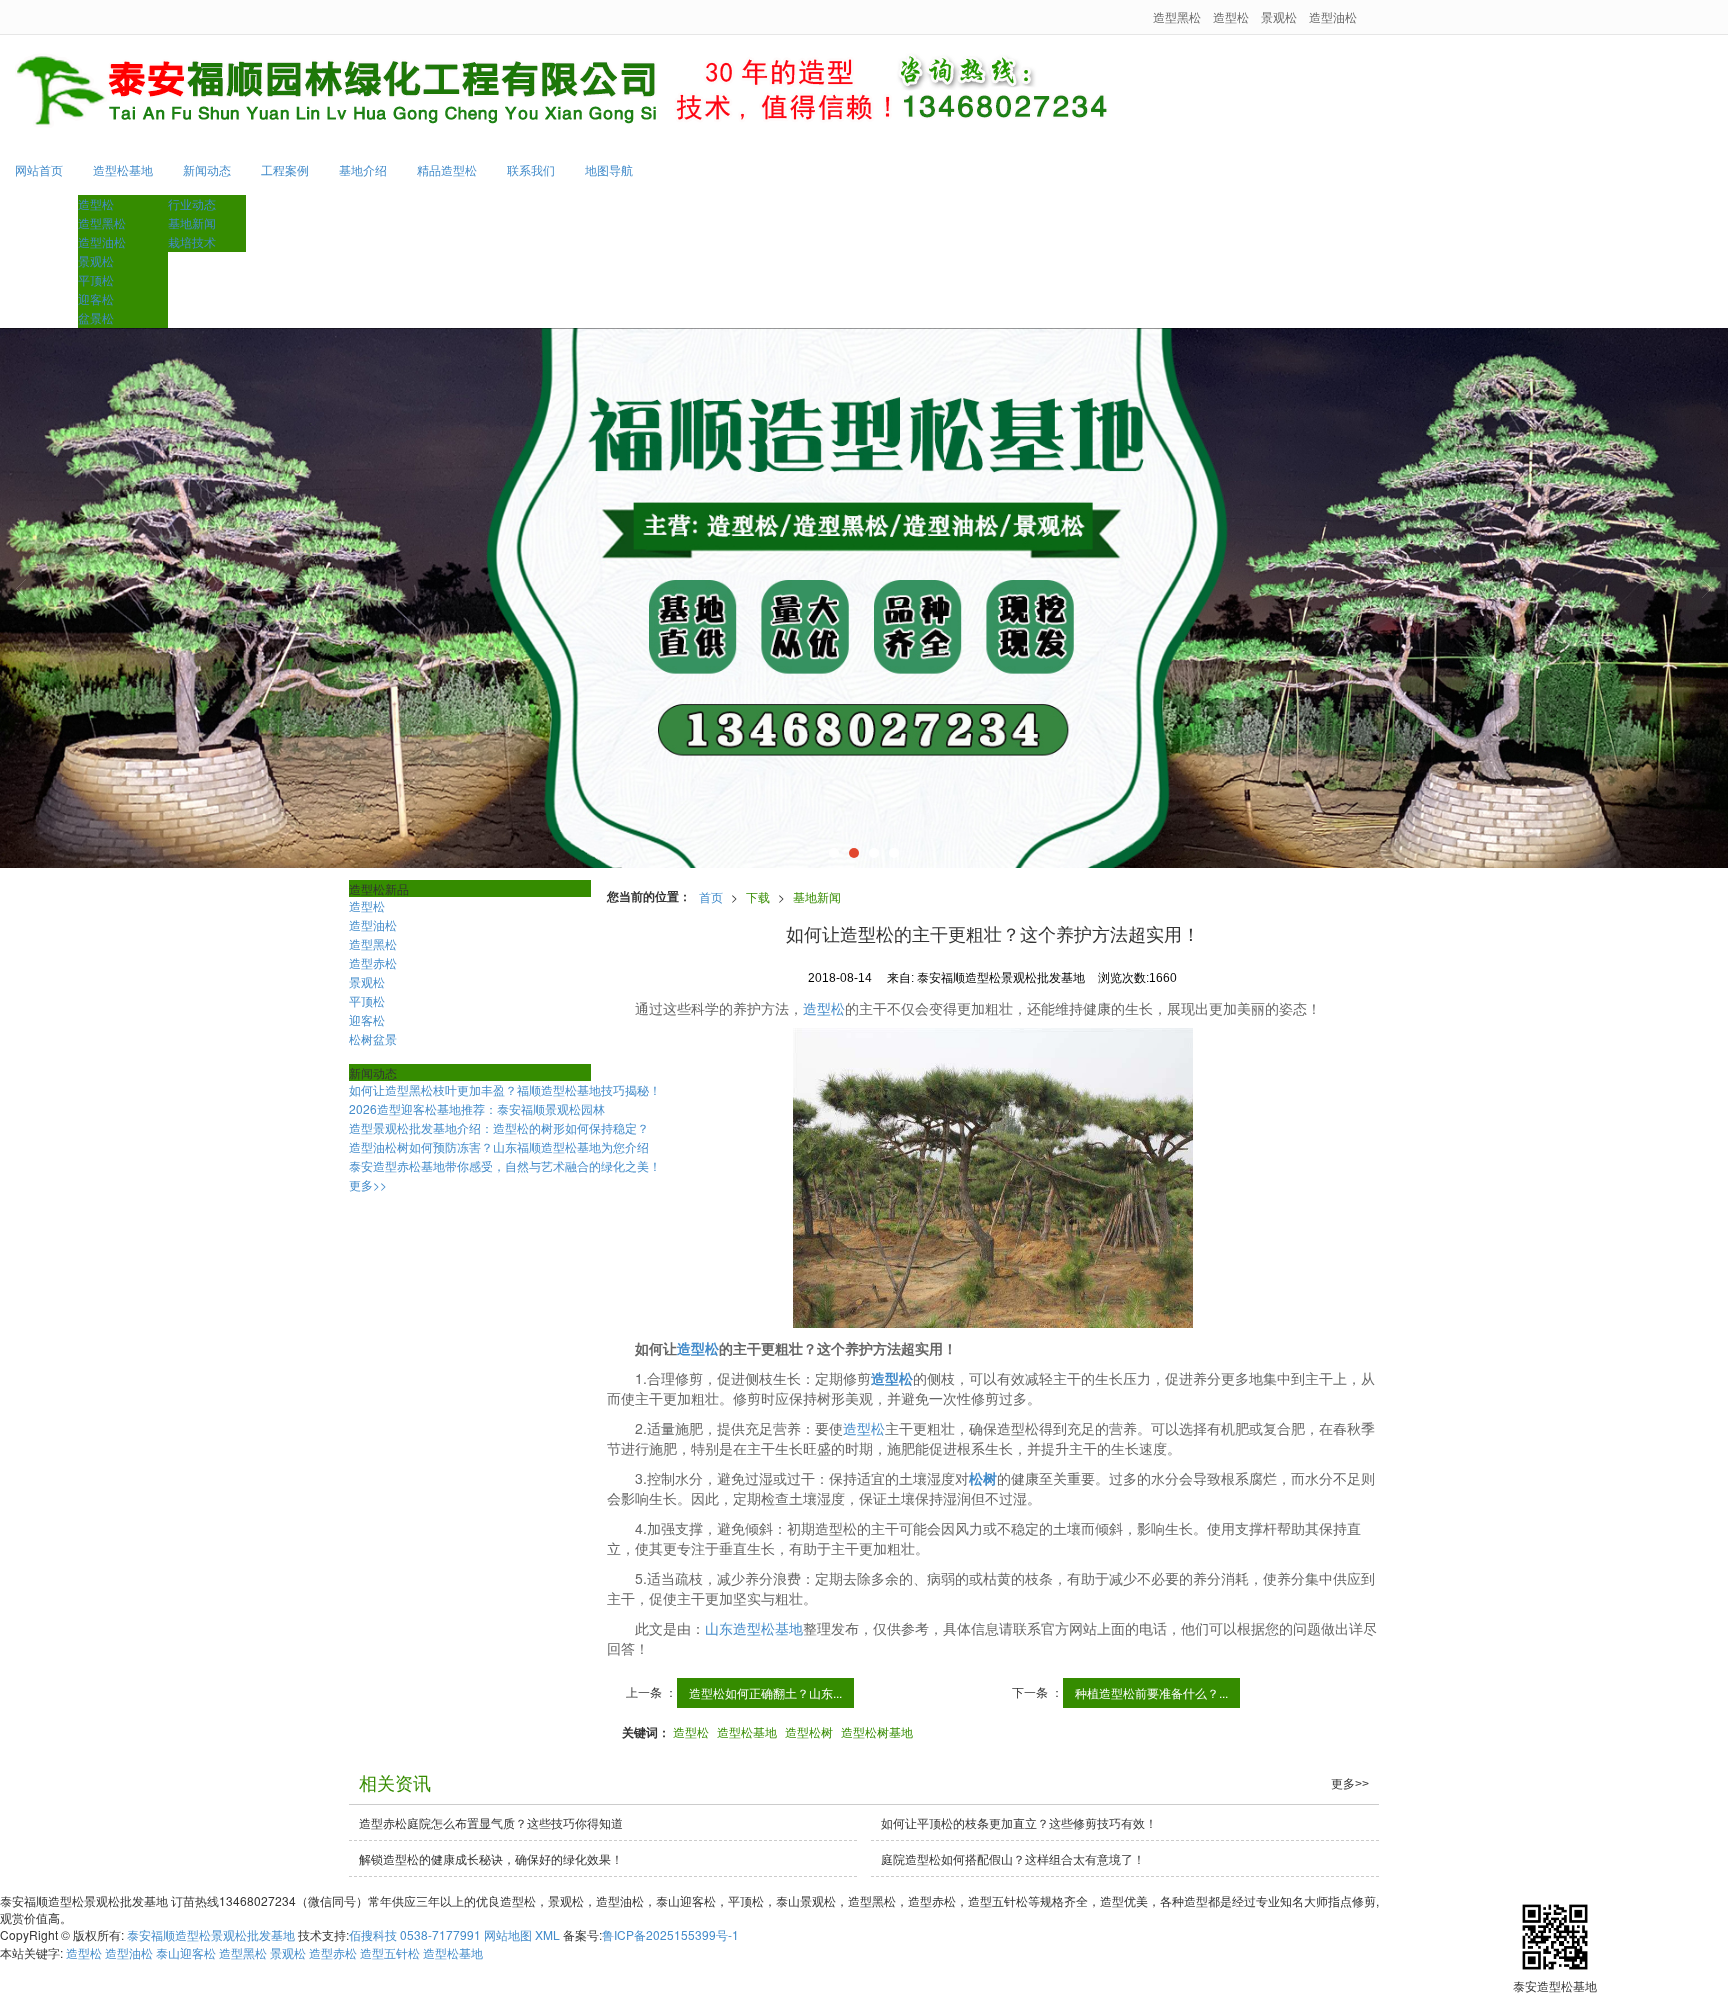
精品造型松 (447, 169)
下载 (758, 896)
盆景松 (96, 317)
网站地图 (508, 1934)
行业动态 (192, 203)
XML (547, 1934)
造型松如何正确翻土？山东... (765, 1692)
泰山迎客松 (186, 1952)
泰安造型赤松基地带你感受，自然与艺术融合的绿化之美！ (505, 1165)
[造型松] (993, 1178)
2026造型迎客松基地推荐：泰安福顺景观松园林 (477, 1108)
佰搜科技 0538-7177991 (415, 1934)
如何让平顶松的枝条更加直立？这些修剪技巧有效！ (1019, 1822)
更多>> (368, 1184)
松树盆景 (373, 1038)
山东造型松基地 (754, 1628)
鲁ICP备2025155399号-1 (670, 1934)
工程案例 (285, 169)
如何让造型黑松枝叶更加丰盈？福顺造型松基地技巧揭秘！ (505, 1089)
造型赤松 (373, 962)
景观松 (1279, 16)
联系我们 (531, 169)
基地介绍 (363, 169)
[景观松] (864, 598)
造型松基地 (123, 169)
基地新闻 (192, 222)
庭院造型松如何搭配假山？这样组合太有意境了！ (1013, 1858)
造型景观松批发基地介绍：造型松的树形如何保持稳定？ (499, 1127)
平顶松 (96, 279)
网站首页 (39, 169)
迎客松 (96, 298)
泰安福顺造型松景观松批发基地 (211, 1934)
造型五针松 (390, 1952)
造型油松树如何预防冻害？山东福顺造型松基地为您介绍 (499, 1146)
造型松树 (809, 1731)
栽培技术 (192, 241)
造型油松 (1333, 16)
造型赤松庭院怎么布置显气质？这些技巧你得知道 (491, 1822)
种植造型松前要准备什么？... (1151, 1692)
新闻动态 (207, 169)
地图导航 (609, 169)
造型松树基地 (877, 1731)
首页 (711, 896)
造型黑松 (1177, 16)
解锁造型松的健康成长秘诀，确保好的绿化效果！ (491, 1858)
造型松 (1231, 16)
